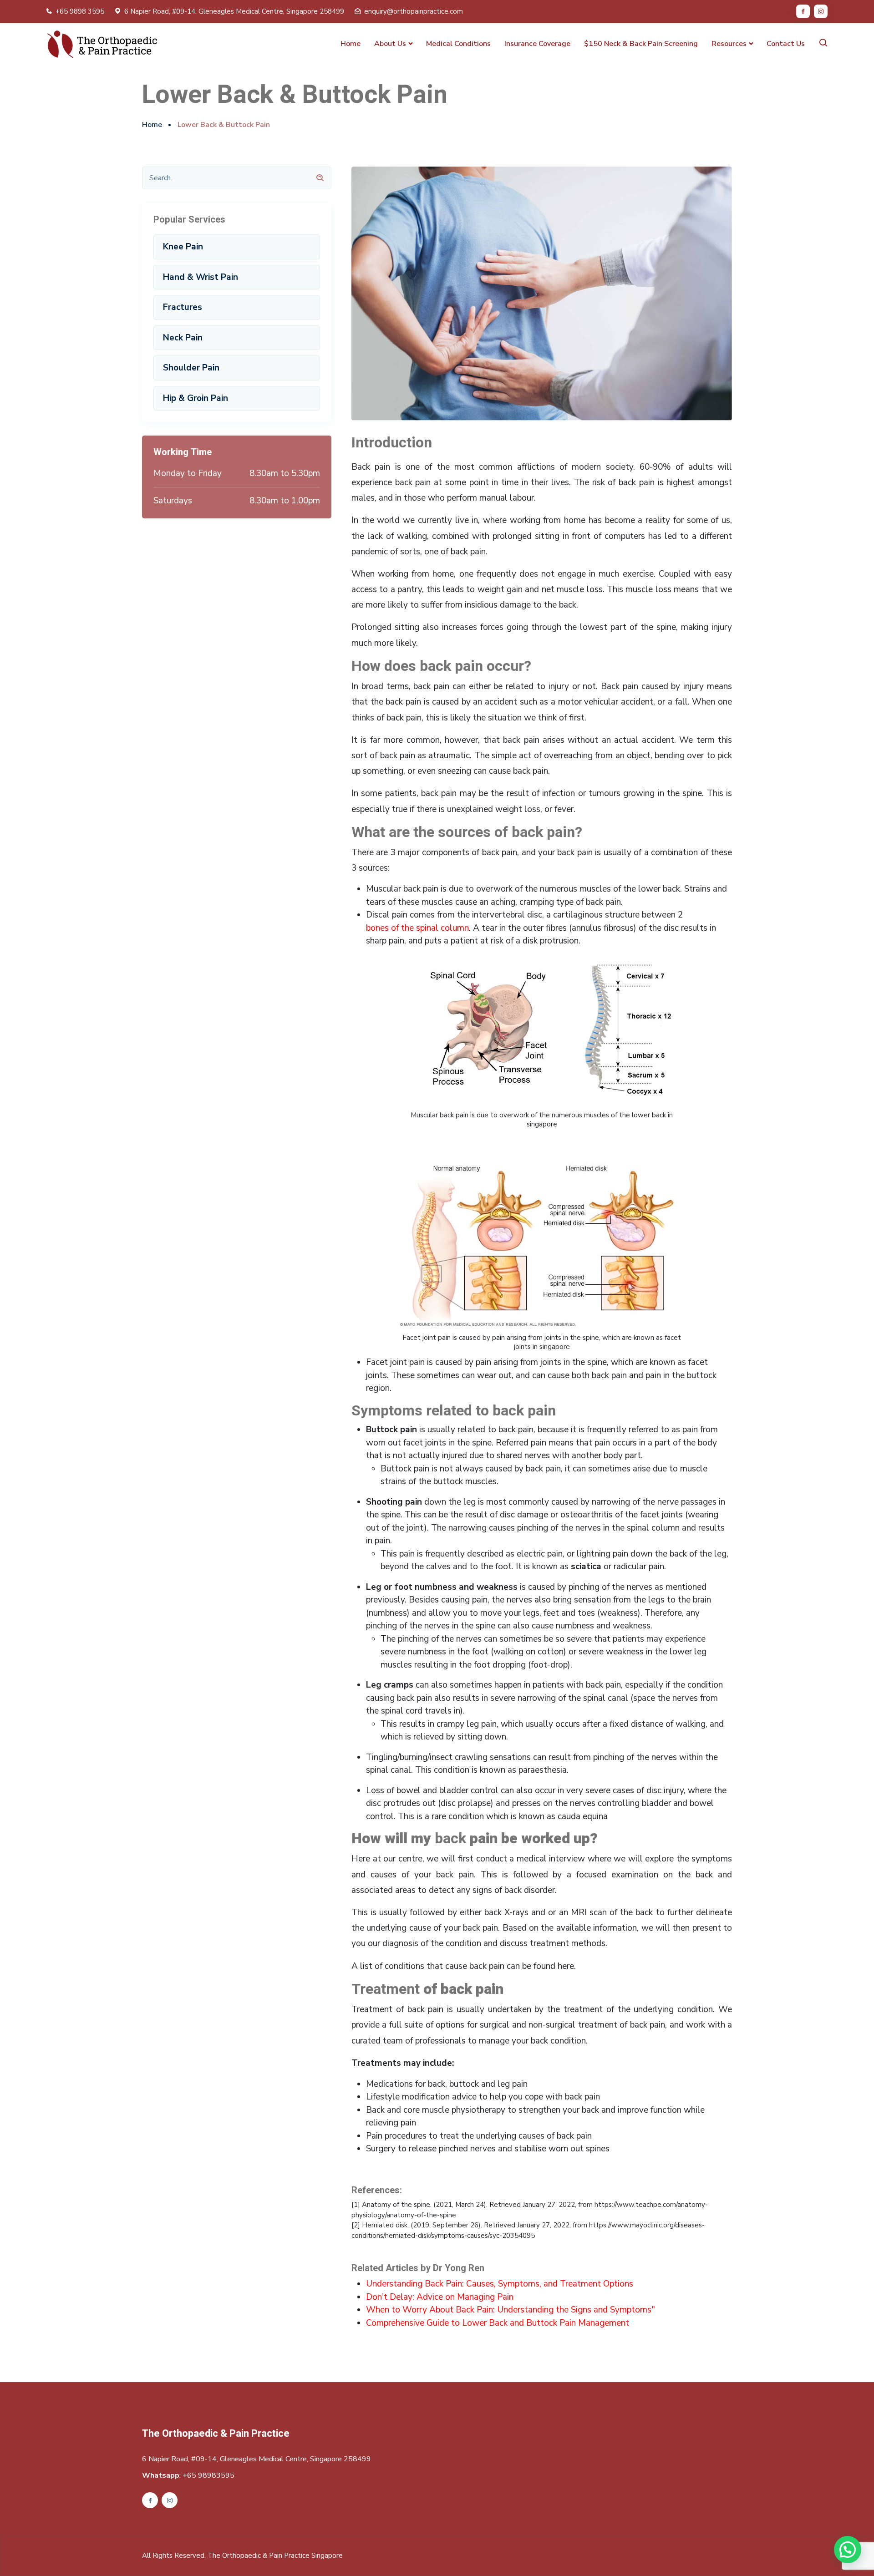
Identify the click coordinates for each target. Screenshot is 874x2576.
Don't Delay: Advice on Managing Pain (440, 2297)
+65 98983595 (208, 2475)
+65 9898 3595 (80, 11)
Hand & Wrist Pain (201, 277)
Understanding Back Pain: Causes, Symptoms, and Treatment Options (500, 2284)
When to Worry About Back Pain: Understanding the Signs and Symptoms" (511, 2310)
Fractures (183, 307)
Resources (729, 44)
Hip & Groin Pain (196, 398)
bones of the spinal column (417, 928)
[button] (848, 2550)
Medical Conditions (458, 44)
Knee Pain (183, 247)
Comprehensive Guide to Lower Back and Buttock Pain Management (498, 2323)
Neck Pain (183, 338)
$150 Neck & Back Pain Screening (641, 44)
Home (351, 44)
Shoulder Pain (191, 368)
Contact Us (786, 44)
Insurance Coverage (537, 44)
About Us (390, 44)
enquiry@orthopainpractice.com (414, 11)
